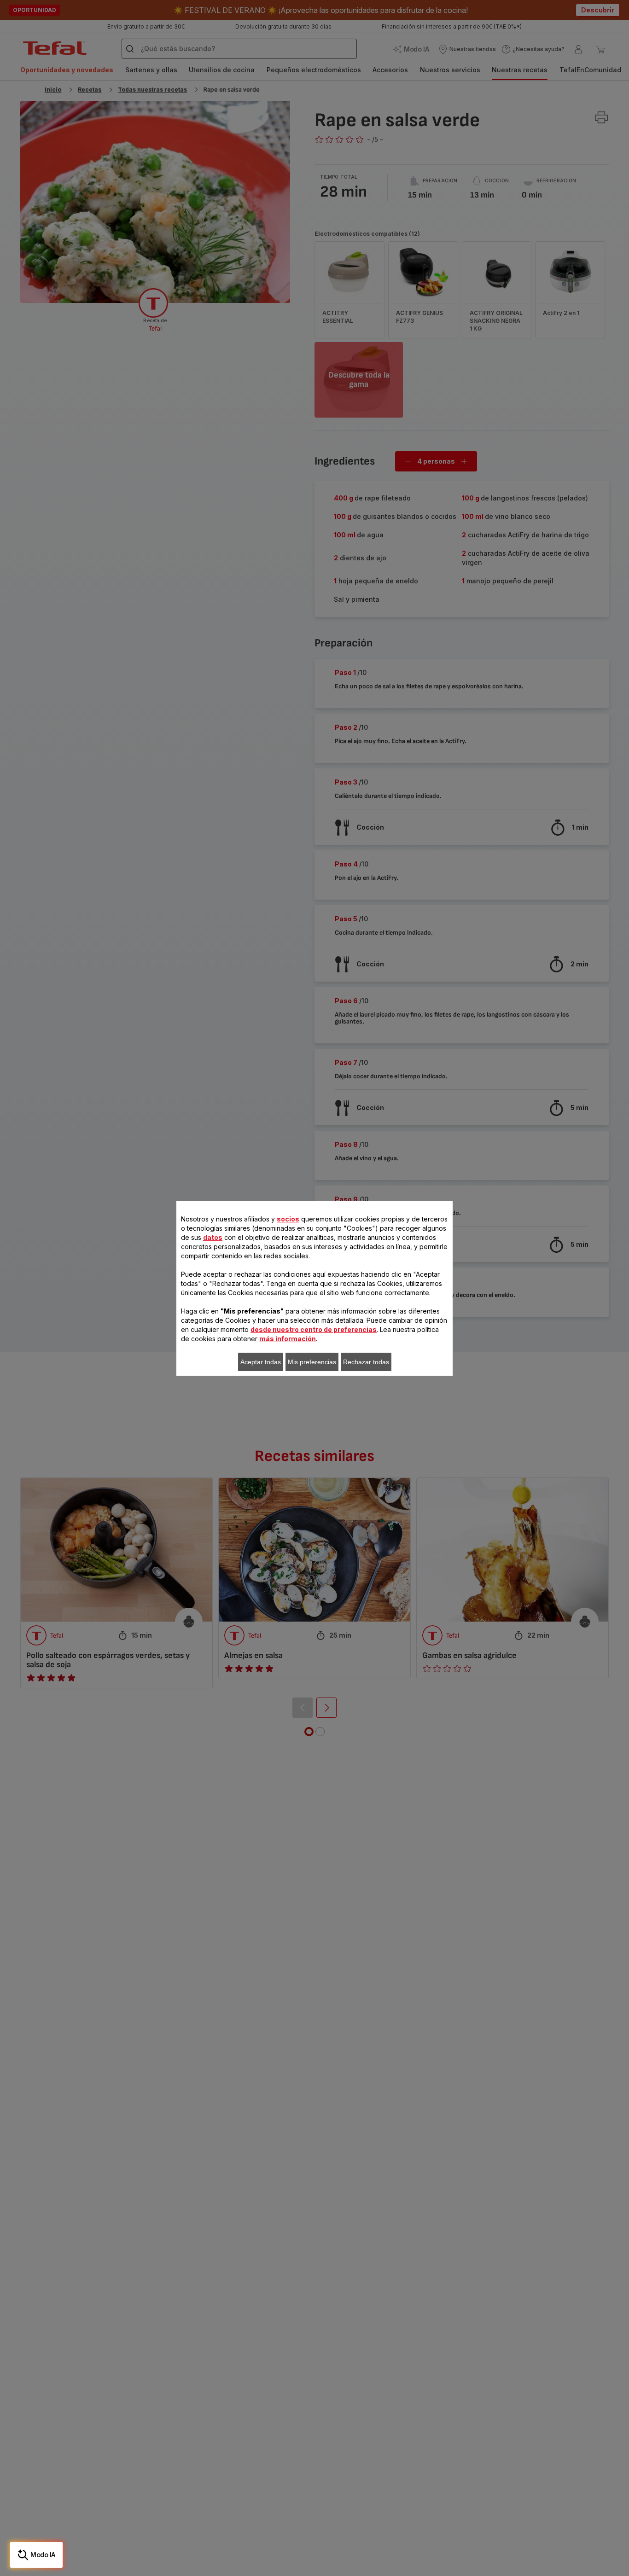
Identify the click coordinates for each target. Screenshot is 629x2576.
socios (288, 1219)
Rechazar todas (366, 1362)
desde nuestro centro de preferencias (314, 1329)
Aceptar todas (261, 1362)
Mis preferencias (312, 1362)
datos (213, 1237)
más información (288, 1339)
